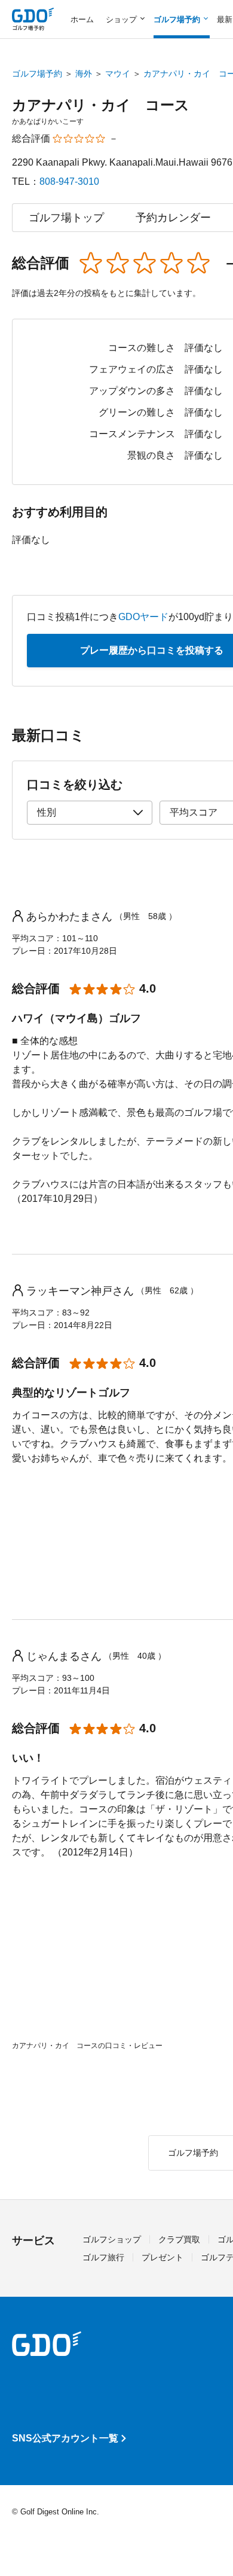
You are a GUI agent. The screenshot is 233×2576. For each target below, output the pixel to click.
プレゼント (163, 2257)
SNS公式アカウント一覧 (65, 2438)
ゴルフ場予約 (37, 74)
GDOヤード (143, 617)
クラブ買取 (179, 2239)
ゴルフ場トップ (66, 218)
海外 (84, 74)
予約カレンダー (173, 218)
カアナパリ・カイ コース (101, 105)
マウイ (118, 74)
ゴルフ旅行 (103, 2257)
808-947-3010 (69, 181)
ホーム (82, 19)
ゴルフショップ (112, 2239)
